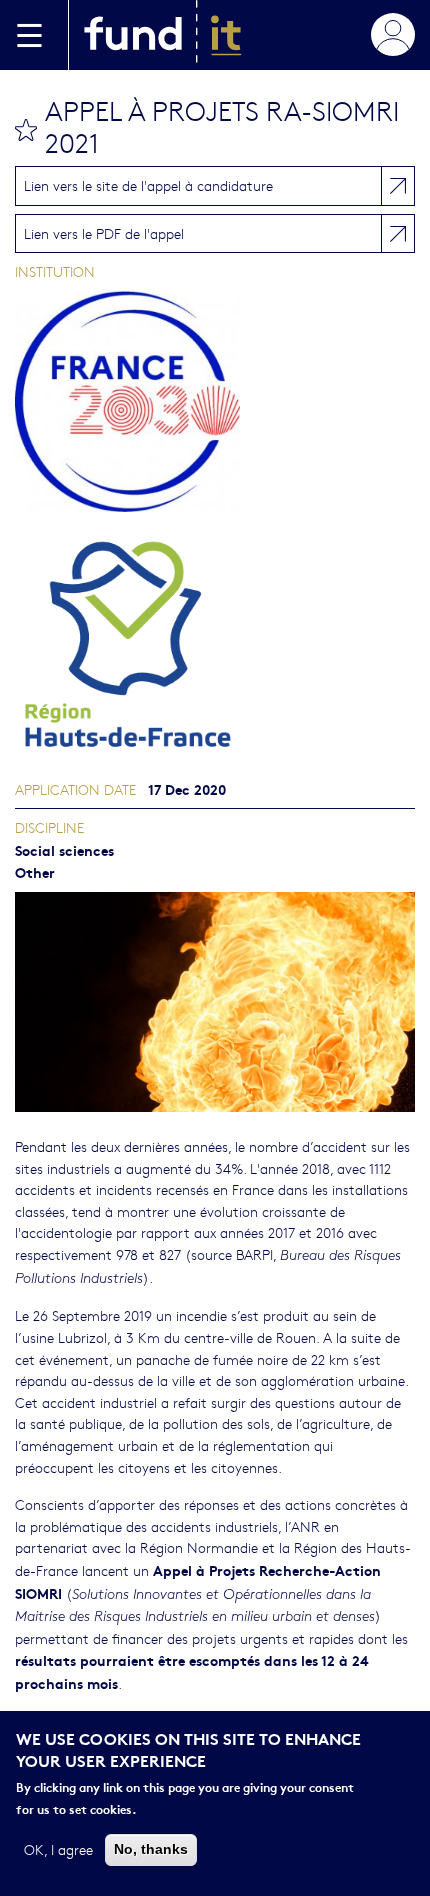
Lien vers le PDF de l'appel (104, 233)
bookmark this (26, 130)
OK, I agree (58, 1849)
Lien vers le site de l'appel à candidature (148, 185)
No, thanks (151, 1849)
